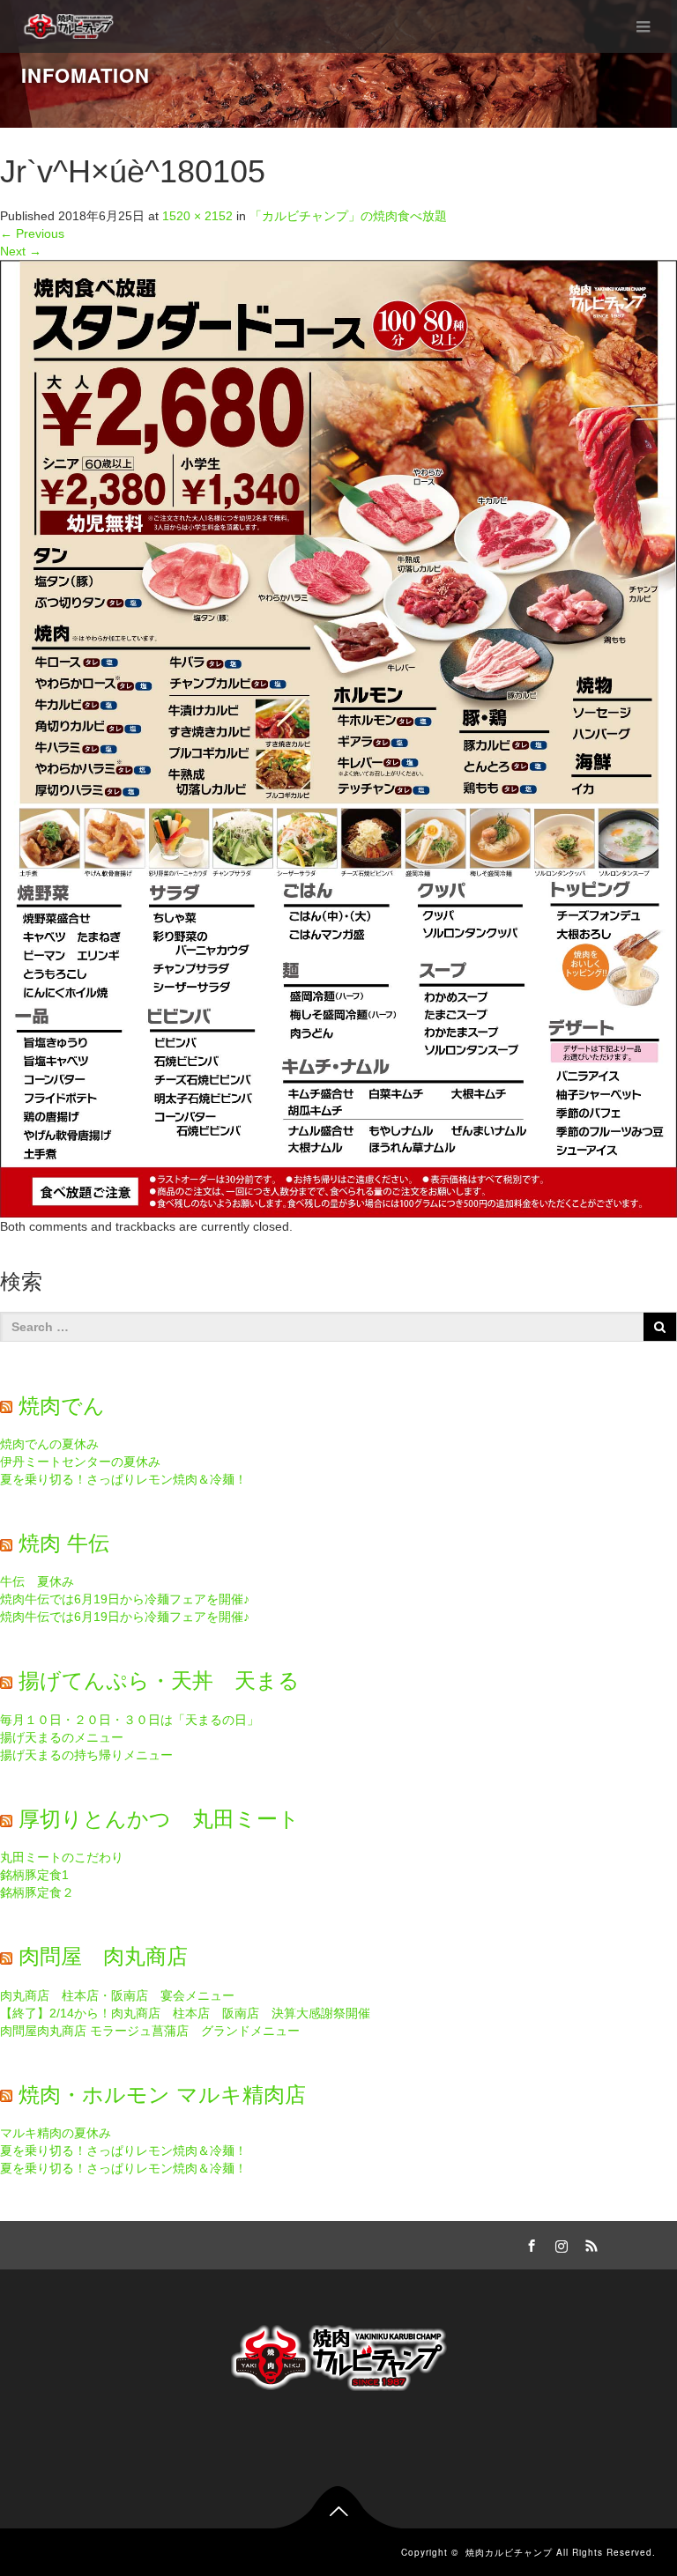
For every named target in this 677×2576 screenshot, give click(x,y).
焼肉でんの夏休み (49, 1444)
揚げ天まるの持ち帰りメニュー (86, 1755)
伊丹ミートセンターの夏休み (80, 1462)
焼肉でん (62, 1406)
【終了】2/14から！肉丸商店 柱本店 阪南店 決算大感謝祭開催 (185, 2013)
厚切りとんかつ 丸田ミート (159, 1819)
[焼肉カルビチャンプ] (70, 26)
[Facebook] (529, 2243)
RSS (589, 2243)
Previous (32, 233)
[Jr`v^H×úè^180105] (338, 737)
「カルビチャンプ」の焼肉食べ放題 (348, 216)
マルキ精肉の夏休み (56, 2133)
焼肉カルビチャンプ (509, 2552)
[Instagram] (559, 2243)
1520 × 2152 (197, 216)
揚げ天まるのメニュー (62, 1737)
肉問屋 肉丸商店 (103, 1956)
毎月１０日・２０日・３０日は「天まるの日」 (130, 1720)
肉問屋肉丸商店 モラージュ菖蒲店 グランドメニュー (150, 2031)
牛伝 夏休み (37, 1581)
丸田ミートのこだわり (62, 1857)
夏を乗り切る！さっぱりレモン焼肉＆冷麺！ (123, 1479)
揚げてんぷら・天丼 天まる (159, 1680)
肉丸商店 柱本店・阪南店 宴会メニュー (117, 1995)
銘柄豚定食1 (34, 1875)
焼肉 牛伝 (64, 1543)
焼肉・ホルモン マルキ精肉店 (162, 2095)
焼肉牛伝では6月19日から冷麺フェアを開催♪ (125, 1599)
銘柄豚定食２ (37, 1892)
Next (21, 251)
